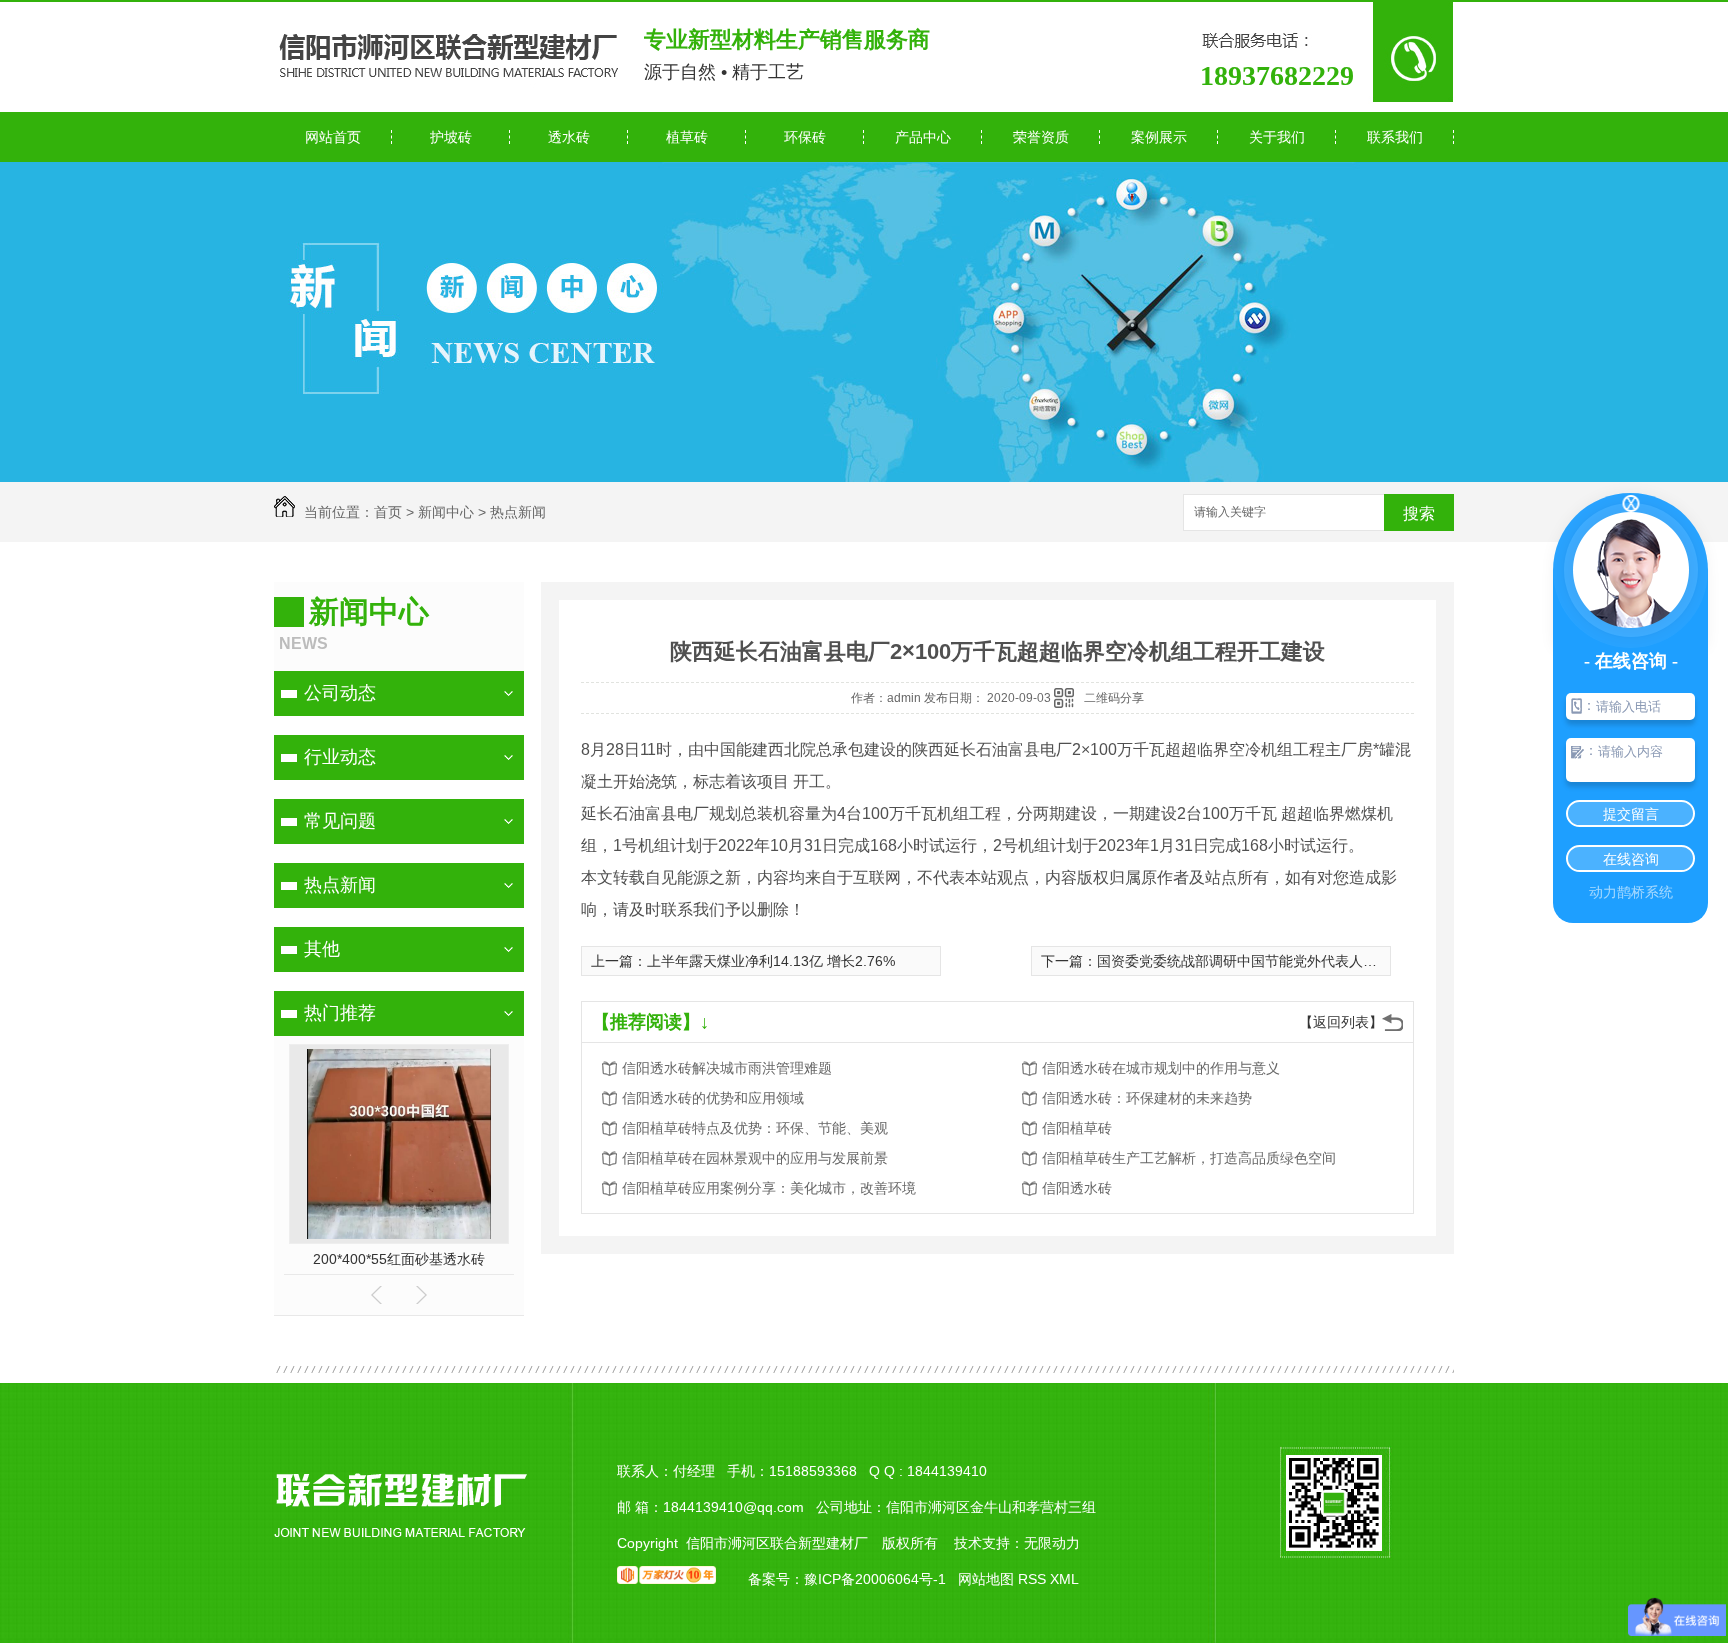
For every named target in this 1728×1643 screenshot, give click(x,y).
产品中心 (923, 137)
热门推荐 (340, 1013)
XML (1064, 1579)
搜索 (1419, 513)
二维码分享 (1114, 698)
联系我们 (1395, 137)
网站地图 (986, 1579)
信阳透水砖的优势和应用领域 (713, 1098)
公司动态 (340, 693)
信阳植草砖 (1077, 1128)
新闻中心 (446, 512)
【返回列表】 (1341, 1022)
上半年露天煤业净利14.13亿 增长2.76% (771, 961)
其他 (322, 949)
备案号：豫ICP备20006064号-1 (847, 1579)
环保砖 (805, 137)
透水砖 (569, 137)
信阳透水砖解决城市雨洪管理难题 (727, 1068)
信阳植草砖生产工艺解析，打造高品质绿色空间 (1189, 1158)
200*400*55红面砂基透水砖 (399, 1259)
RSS (1034, 1579)
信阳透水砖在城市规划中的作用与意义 (1161, 1068)
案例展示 (1159, 137)
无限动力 (1052, 1543)
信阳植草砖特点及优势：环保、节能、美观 (755, 1128)
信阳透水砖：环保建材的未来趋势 (1147, 1098)
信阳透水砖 (1077, 1188)
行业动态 (340, 757)
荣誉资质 (1041, 137)
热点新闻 (518, 512)
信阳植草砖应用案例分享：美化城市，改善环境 (769, 1188)
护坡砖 (451, 137)
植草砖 (687, 137)
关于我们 (1277, 137)
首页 (388, 512)
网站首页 (333, 137)
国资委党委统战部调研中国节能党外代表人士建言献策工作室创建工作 (1314, 961)
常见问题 (340, 821)
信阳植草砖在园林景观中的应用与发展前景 (755, 1158)
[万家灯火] (666, 1579)
